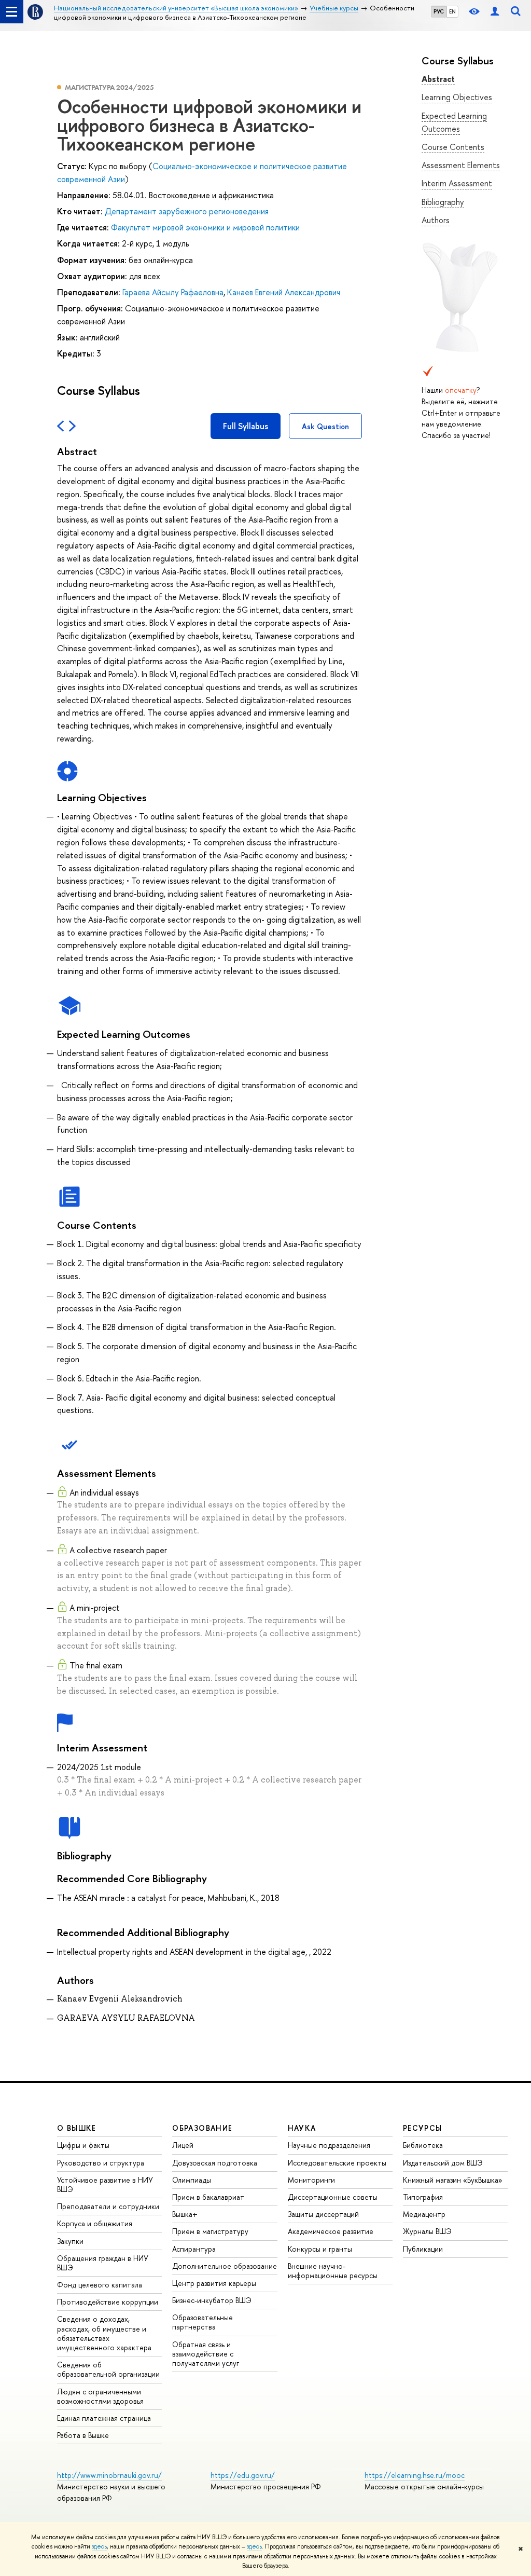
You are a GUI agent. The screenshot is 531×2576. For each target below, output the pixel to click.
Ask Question (325, 426)
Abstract (438, 79)
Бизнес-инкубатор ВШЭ (212, 2300)
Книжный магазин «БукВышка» (453, 2180)
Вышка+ (185, 2214)
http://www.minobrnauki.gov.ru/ (109, 2475)
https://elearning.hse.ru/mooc (415, 2475)
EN (452, 11)
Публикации (423, 2249)
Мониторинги (311, 2180)
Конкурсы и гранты (320, 2249)
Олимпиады (192, 2180)
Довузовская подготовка (215, 2163)
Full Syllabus (246, 426)
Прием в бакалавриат (208, 2197)
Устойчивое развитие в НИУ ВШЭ (105, 2184)
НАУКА (302, 2128)
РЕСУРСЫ (423, 2128)
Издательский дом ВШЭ (443, 2163)
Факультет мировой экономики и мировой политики (205, 227)
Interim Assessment (457, 183)
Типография (423, 2197)
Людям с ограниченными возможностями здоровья (100, 2396)
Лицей (183, 2145)
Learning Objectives (457, 97)
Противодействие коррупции (108, 2302)
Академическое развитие (331, 2231)
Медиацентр (424, 2214)
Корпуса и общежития (95, 2223)
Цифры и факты (83, 2145)
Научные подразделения (329, 2145)
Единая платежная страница (104, 2418)
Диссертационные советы (333, 2197)
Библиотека (423, 2145)
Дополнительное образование (225, 2266)
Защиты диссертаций (323, 2214)
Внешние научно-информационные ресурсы (333, 2271)
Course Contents (453, 147)
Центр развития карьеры (214, 2283)
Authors (436, 220)
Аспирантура (194, 2249)
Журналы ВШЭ (427, 2231)
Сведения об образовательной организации (108, 2369)
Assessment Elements (461, 165)
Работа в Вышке (83, 2435)
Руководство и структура (101, 2163)
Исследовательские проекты (337, 2163)
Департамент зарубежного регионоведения (187, 211)
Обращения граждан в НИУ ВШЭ (103, 2263)
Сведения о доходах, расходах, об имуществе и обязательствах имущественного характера (104, 2333)
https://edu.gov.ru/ (243, 2475)
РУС (439, 11)
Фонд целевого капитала (100, 2285)
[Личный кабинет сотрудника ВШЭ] (495, 12)
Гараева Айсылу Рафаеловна (173, 292)
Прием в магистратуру (210, 2231)
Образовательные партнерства (202, 2322)
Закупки (70, 2241)
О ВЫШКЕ (77, 2128)
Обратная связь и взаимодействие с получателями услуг (206, 2354)
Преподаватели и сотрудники (108, 2206)
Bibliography (443, 202)
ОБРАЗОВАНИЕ (202, 2128)
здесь (99, 2546)
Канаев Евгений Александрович (284, 292)
